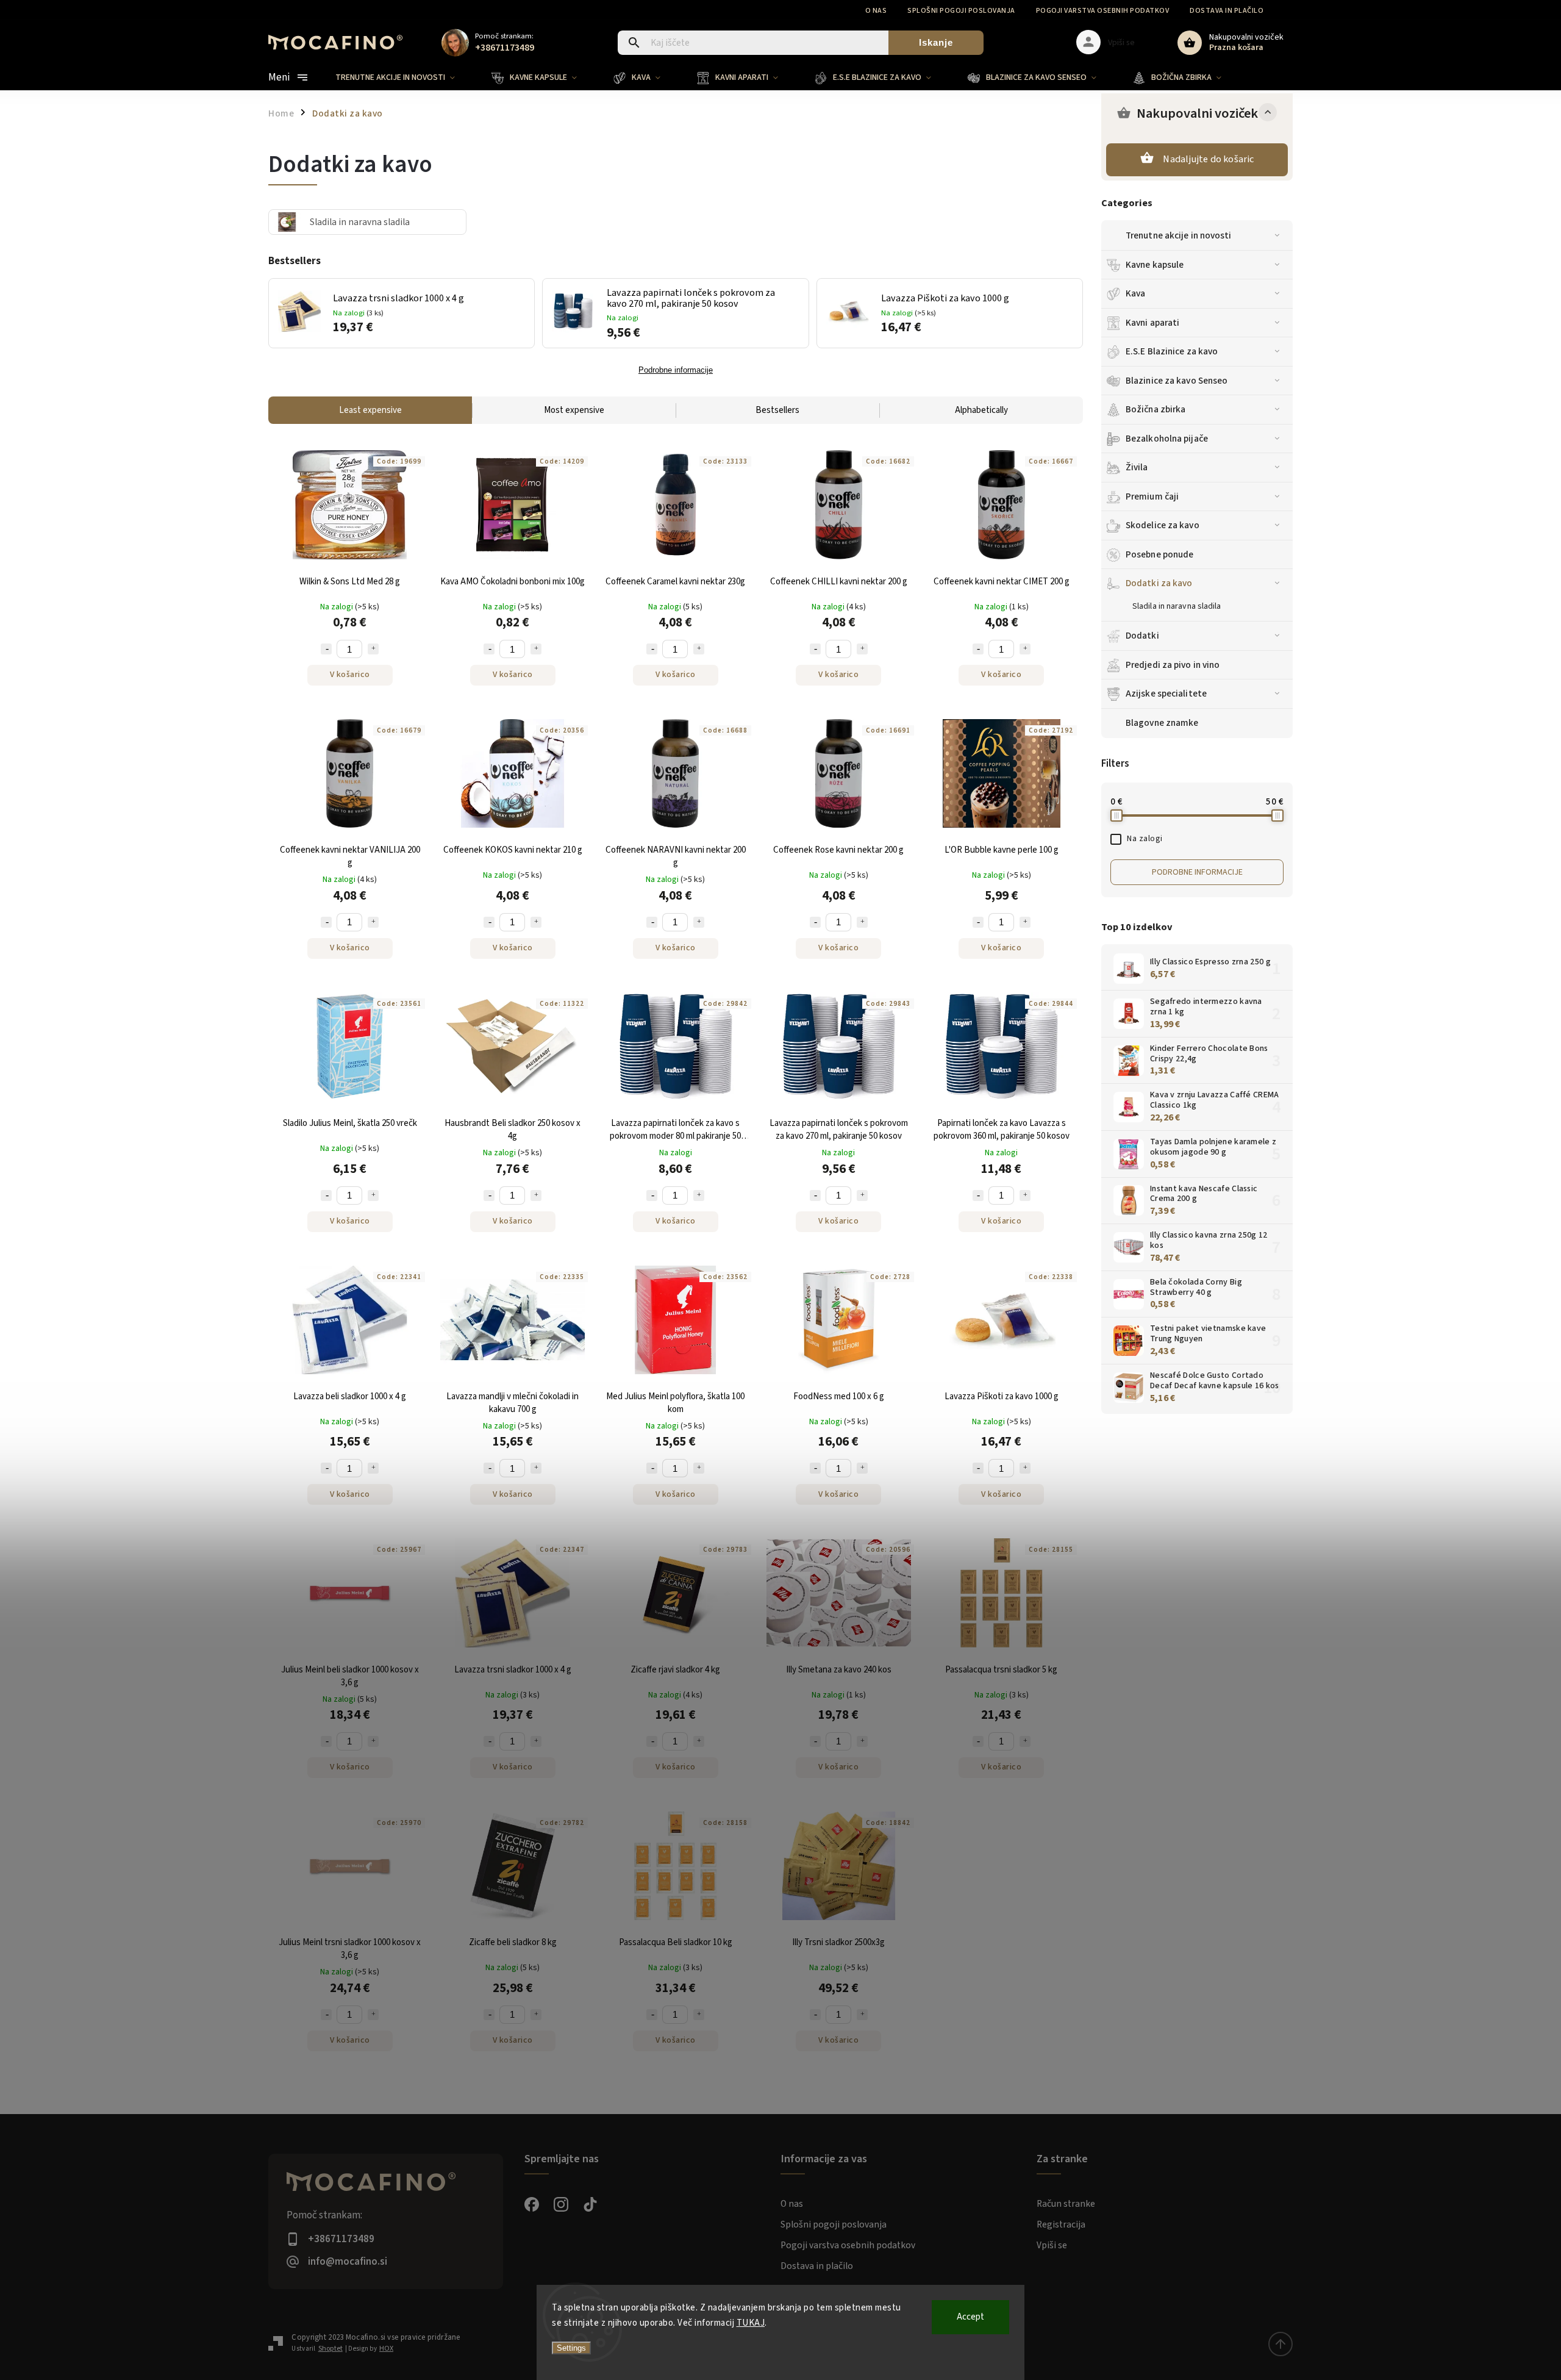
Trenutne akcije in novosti (1179, 235)
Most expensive (574, 410)
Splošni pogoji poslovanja (961, 11)
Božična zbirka (1156, 409)
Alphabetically (981, 410)
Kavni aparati (1152, 323)
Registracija (1061, 2224)
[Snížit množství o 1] (326, 649)
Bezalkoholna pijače (1167, 439)
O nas (876, 11)
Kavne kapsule (1155, 265)
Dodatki (1142, 636)
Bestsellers (777, 410)
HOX (386, 2349)
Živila (1137, 467)
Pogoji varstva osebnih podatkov (1103, 11)
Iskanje (936, 42)
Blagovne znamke (1162, 723)
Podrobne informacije (1197, 872)
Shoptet (330, 2349)
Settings (571, 2348)
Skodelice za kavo (1163, 525)
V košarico (350, 675)
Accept (970, 2317)
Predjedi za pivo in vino (1173, 665)
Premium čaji (1152, 496)
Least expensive (370, 410)
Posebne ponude (1159, 554)
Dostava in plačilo (1227, 11)
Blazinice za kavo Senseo (1177, 381)
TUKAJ (751, 2323)
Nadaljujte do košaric (1208, 159)
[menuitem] (404, 77)
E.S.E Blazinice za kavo (1172, 351)
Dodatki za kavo (1159, 583)
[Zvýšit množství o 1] (373, 649)
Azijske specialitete (1166, 694)
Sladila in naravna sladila (1177, 606)
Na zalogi (1145, 839)
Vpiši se (1052, 2245)
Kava (1135, 293)
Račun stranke (1066, 2204)
